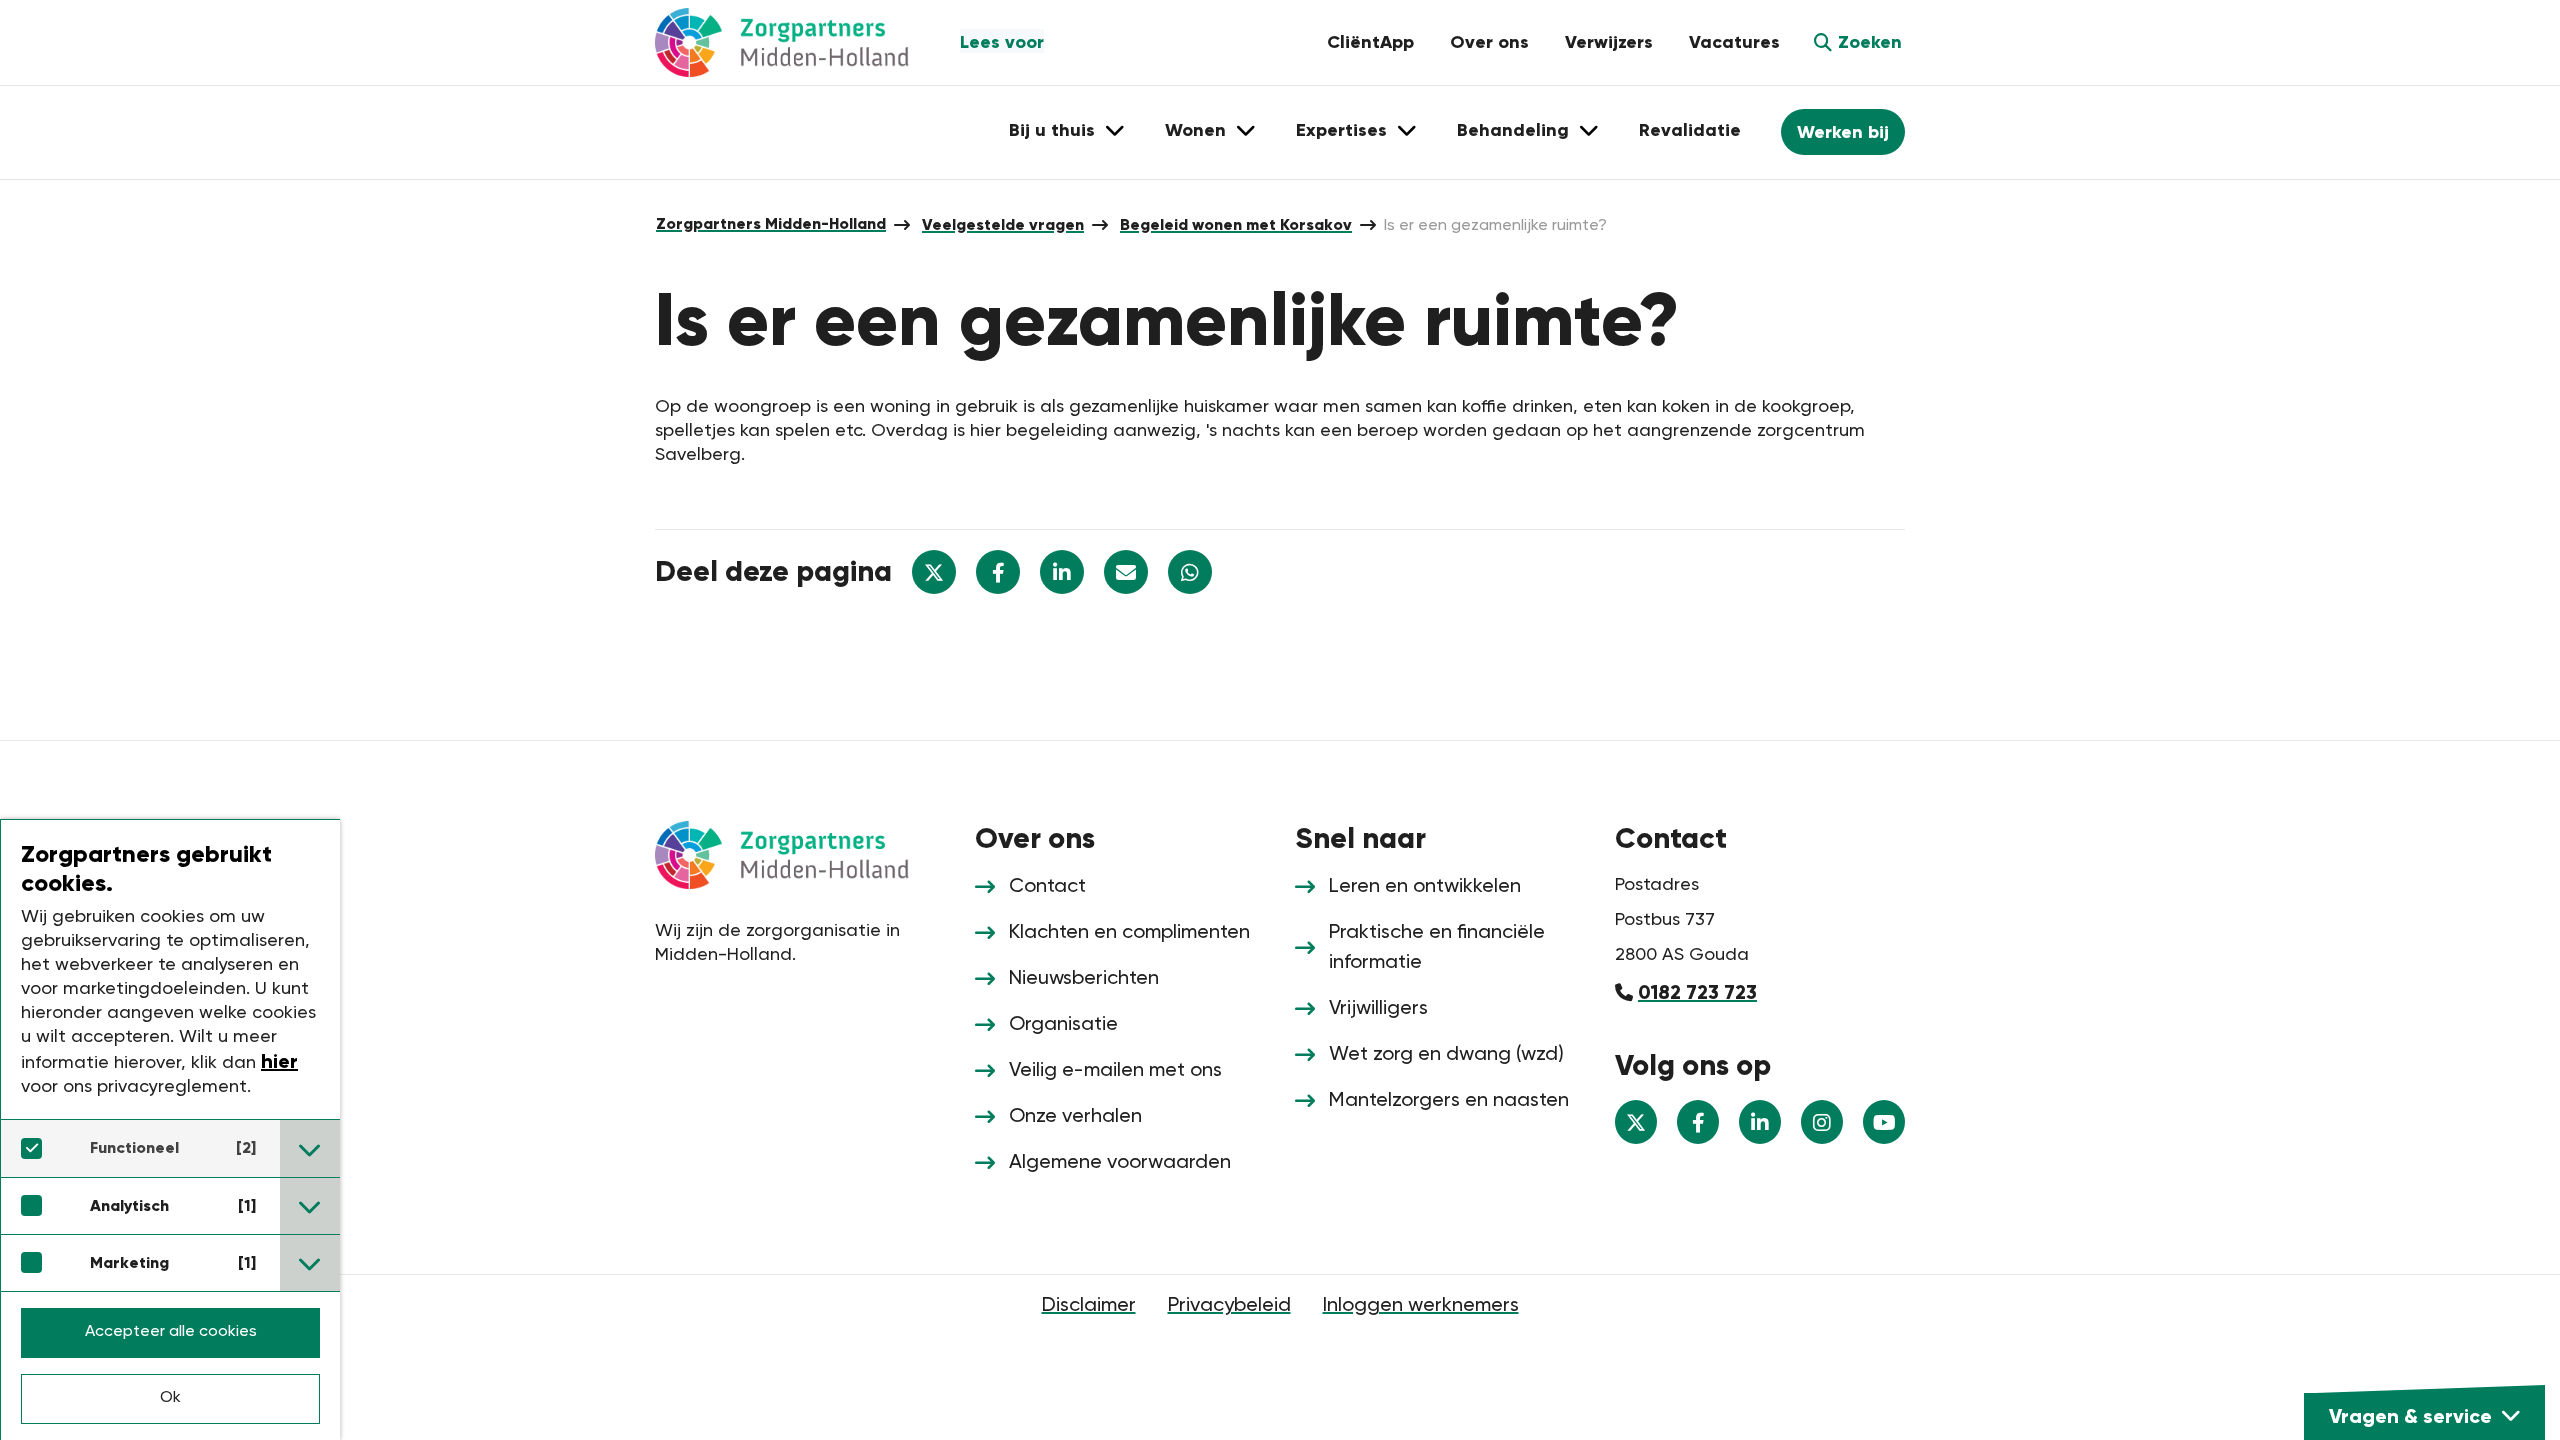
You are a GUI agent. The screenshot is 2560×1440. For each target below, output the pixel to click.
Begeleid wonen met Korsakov (1236, 224)
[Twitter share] (934, 572)
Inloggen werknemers (1421, 1306)
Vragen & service (2410, 1416)
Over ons (1489, 42)
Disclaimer (1089, 1306)
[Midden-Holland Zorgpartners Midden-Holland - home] (800, 42)
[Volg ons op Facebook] (1698, 1122)
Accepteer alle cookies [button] (171, 1332)
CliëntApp (1370, 42)
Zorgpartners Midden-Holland (771, 223)
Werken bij (1843, 132)
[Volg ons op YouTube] (1884, 1122)
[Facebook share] (998, 572)
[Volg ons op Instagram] (1822, 1122)
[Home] (800, 853)
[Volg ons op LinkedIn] (1760, 1122)
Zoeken (1870, 42)
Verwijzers (1609, 42)
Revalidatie (1690, 130)
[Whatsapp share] (1190, 572)
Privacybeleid (1229, 1306)
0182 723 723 (1697, 992)
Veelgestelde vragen (1003, 224)
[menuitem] (771, 224)
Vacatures (1734, 42)
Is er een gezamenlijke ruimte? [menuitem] (1495, 226)
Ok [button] (170, 1398)
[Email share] (1126, 572)
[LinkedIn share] (1062, 572)
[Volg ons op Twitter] (1636, 1122)
